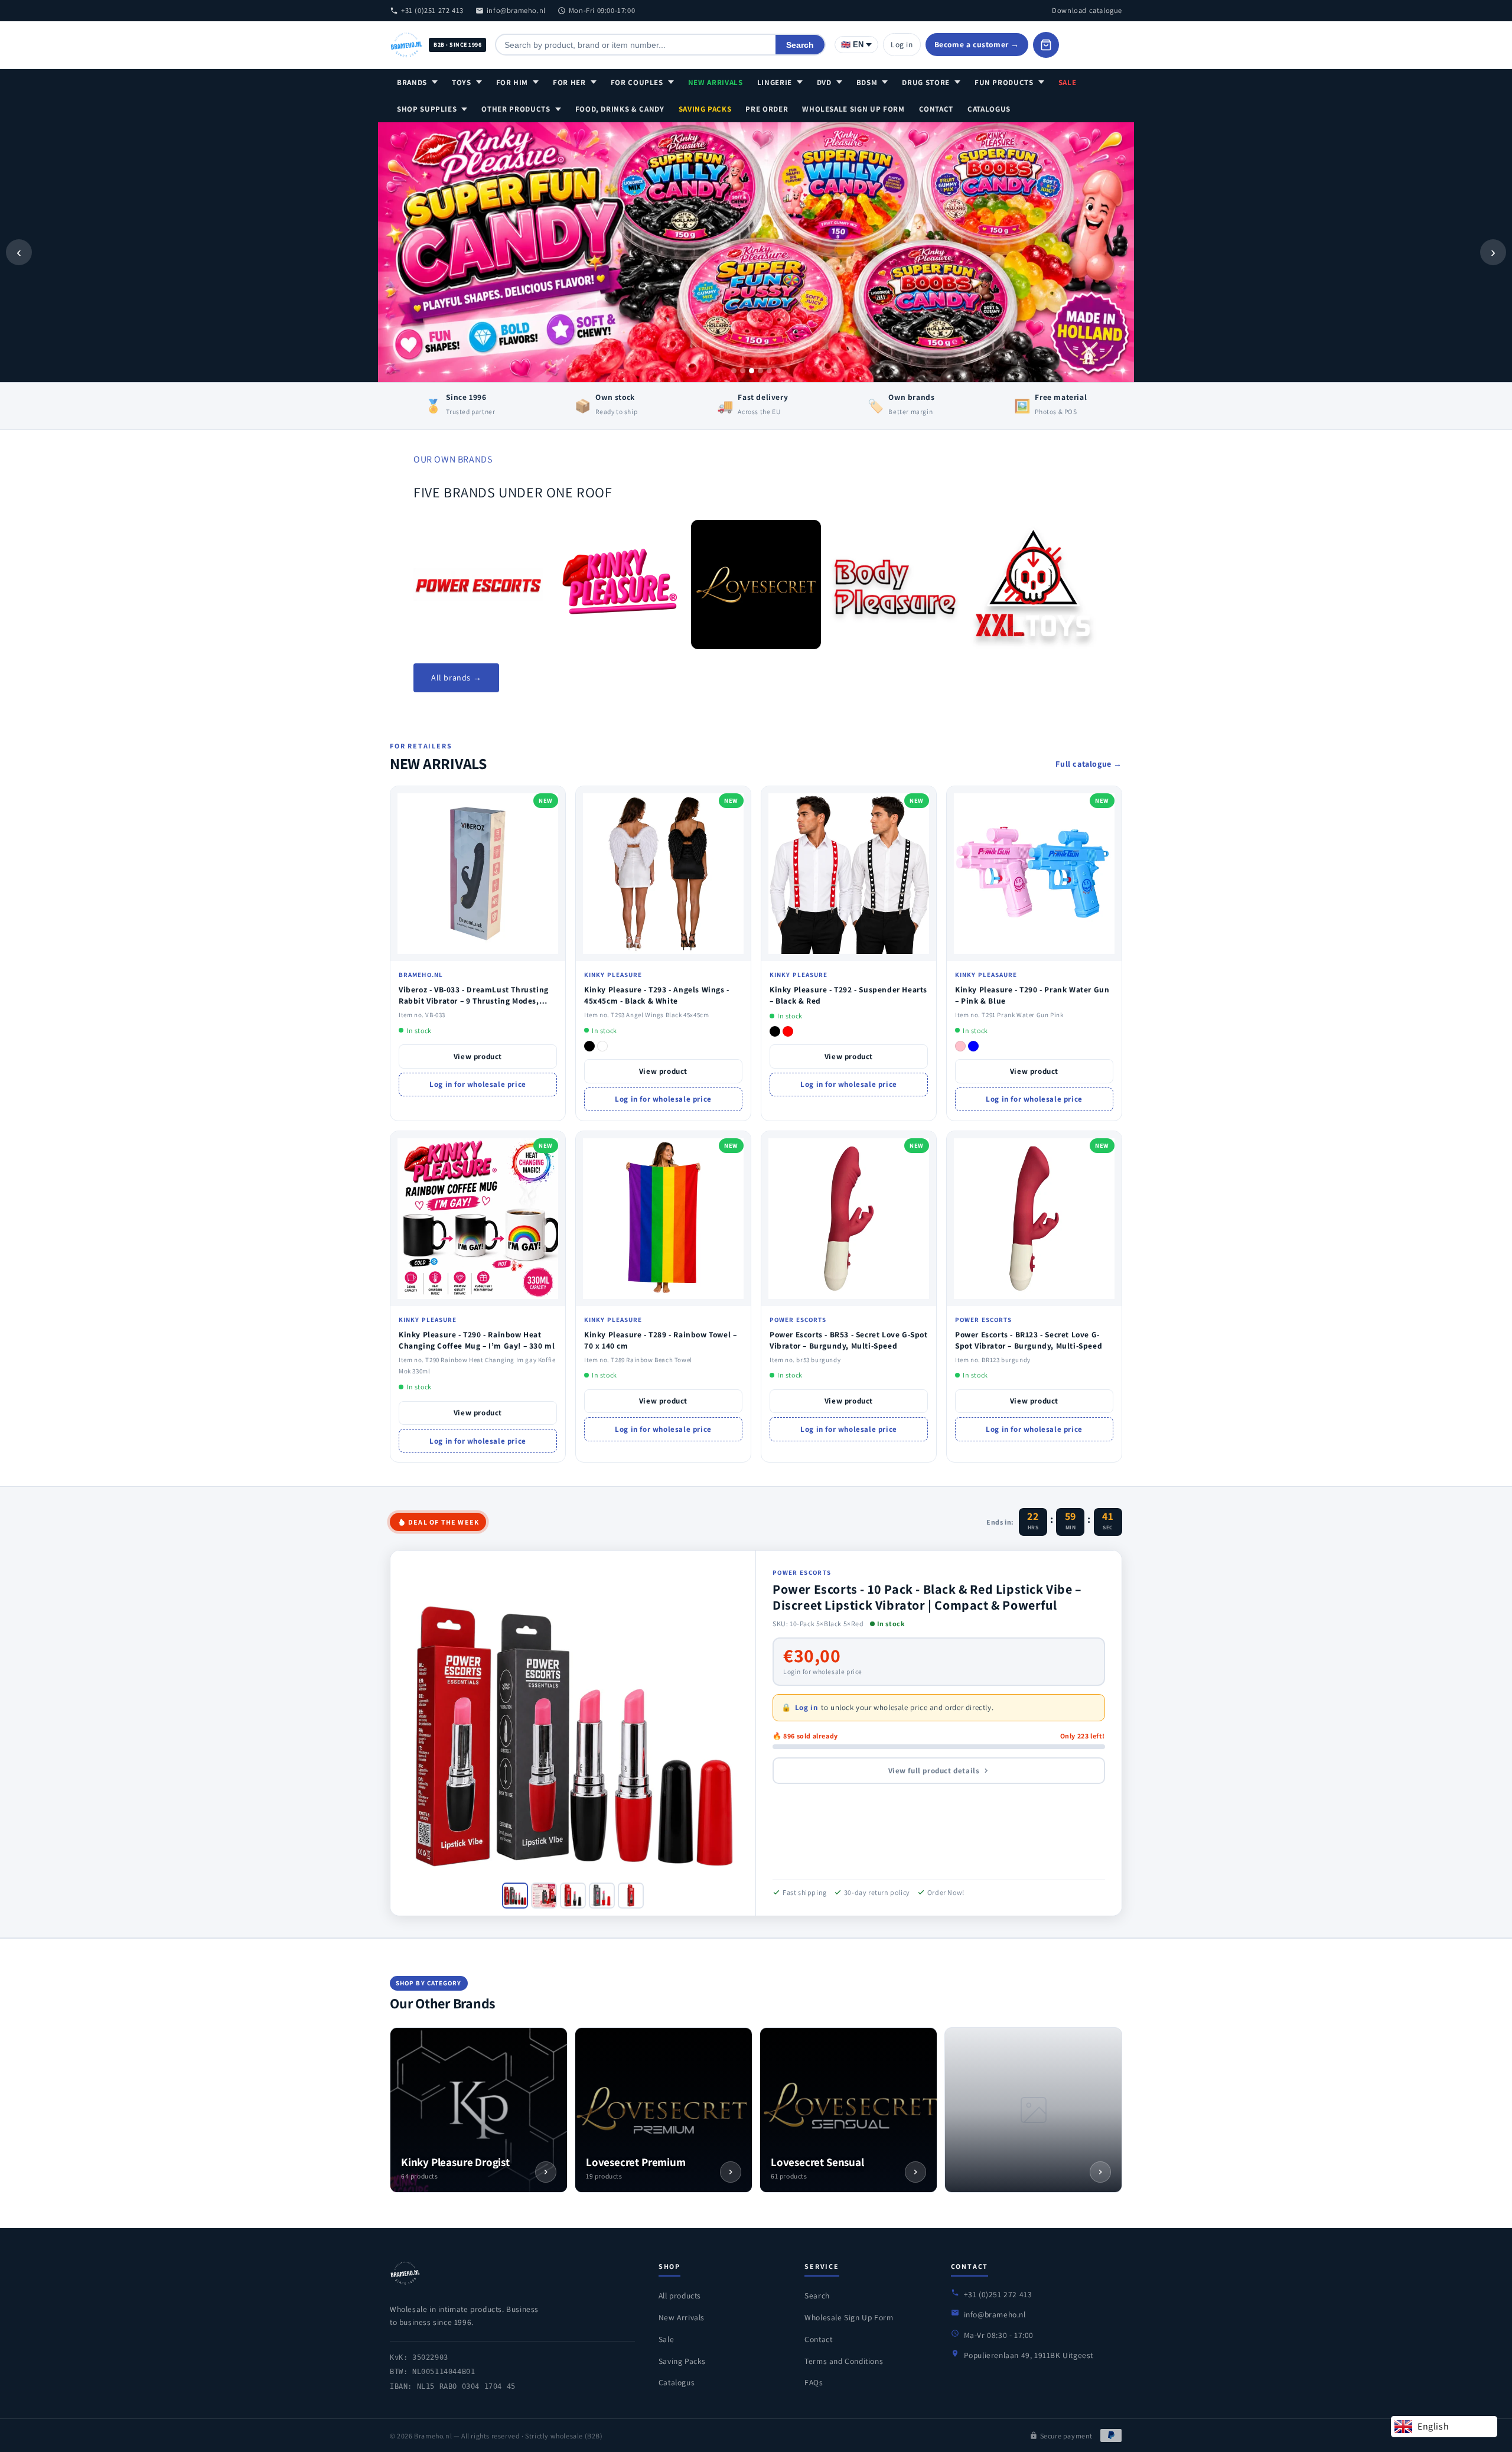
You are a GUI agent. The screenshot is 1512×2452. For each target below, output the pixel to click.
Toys (462, 82)
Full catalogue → (1089, 764)
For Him (512, 82)
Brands (412, 82)
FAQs (814, 2382)
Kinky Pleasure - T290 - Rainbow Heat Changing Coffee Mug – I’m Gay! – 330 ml (477, 1340)
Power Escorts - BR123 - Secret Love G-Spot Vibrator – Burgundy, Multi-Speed (1029, 1340)
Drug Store (926, 82)
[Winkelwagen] (1046, 45)
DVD (824, 82)
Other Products (516, 109)
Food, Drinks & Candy (620, 109)
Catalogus (989, 109)
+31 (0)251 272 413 (432, 10)
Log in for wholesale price (478, 1084)
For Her (569, 82)
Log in (902, 44)
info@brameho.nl (516, 10)
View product (478, 1056)
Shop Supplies (427, 109)
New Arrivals (716, 82)
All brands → (456, 678)
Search (800, 45)
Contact (936, 109)
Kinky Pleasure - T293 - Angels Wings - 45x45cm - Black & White (657, 995)
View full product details (934, 1771)
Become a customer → (977, 44)
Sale (1068, 82)
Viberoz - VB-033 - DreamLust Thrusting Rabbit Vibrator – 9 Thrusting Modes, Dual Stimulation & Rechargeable (474, 1001)
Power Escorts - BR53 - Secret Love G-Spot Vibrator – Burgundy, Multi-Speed (849, 1340)
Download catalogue (1087, 10)
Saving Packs (705, 109)
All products (680, 2295)
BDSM (867, 82)
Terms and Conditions (844, 2361)
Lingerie (775, 82)
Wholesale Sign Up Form (853, 109)
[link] (478, 584)
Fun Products (1004, 82)
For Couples (637, 82)
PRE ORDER (767, 109)
